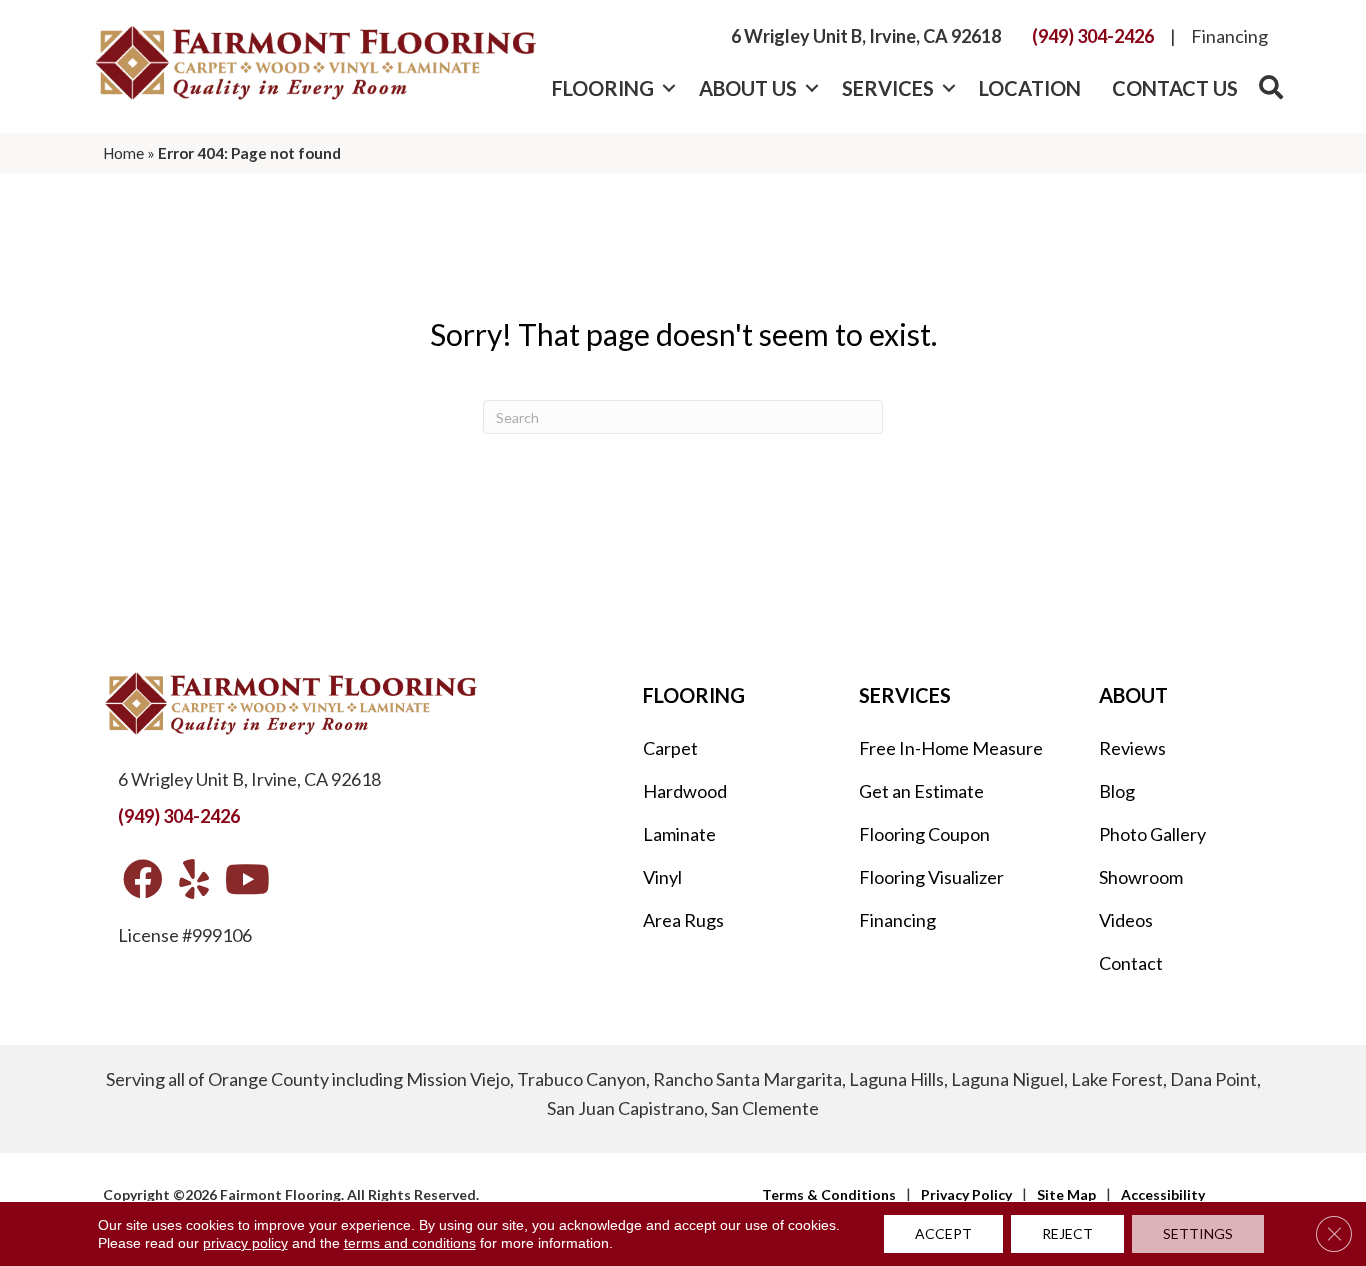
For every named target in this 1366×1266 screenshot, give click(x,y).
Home (123, 153)
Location (1030, 88)
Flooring (603, 88)
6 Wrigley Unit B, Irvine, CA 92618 (866, 36)
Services (888, 88)
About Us (748, 88)
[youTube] (247, 880)
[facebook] (143, 880)
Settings (1198, 1233)
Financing (1229, 36)
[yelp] (194, 880)
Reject (1067, 1233)
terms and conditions (410, 1243)
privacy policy (245, 1243)
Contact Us (1175, 88)
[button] (668, 88)
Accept (943, 1233)
